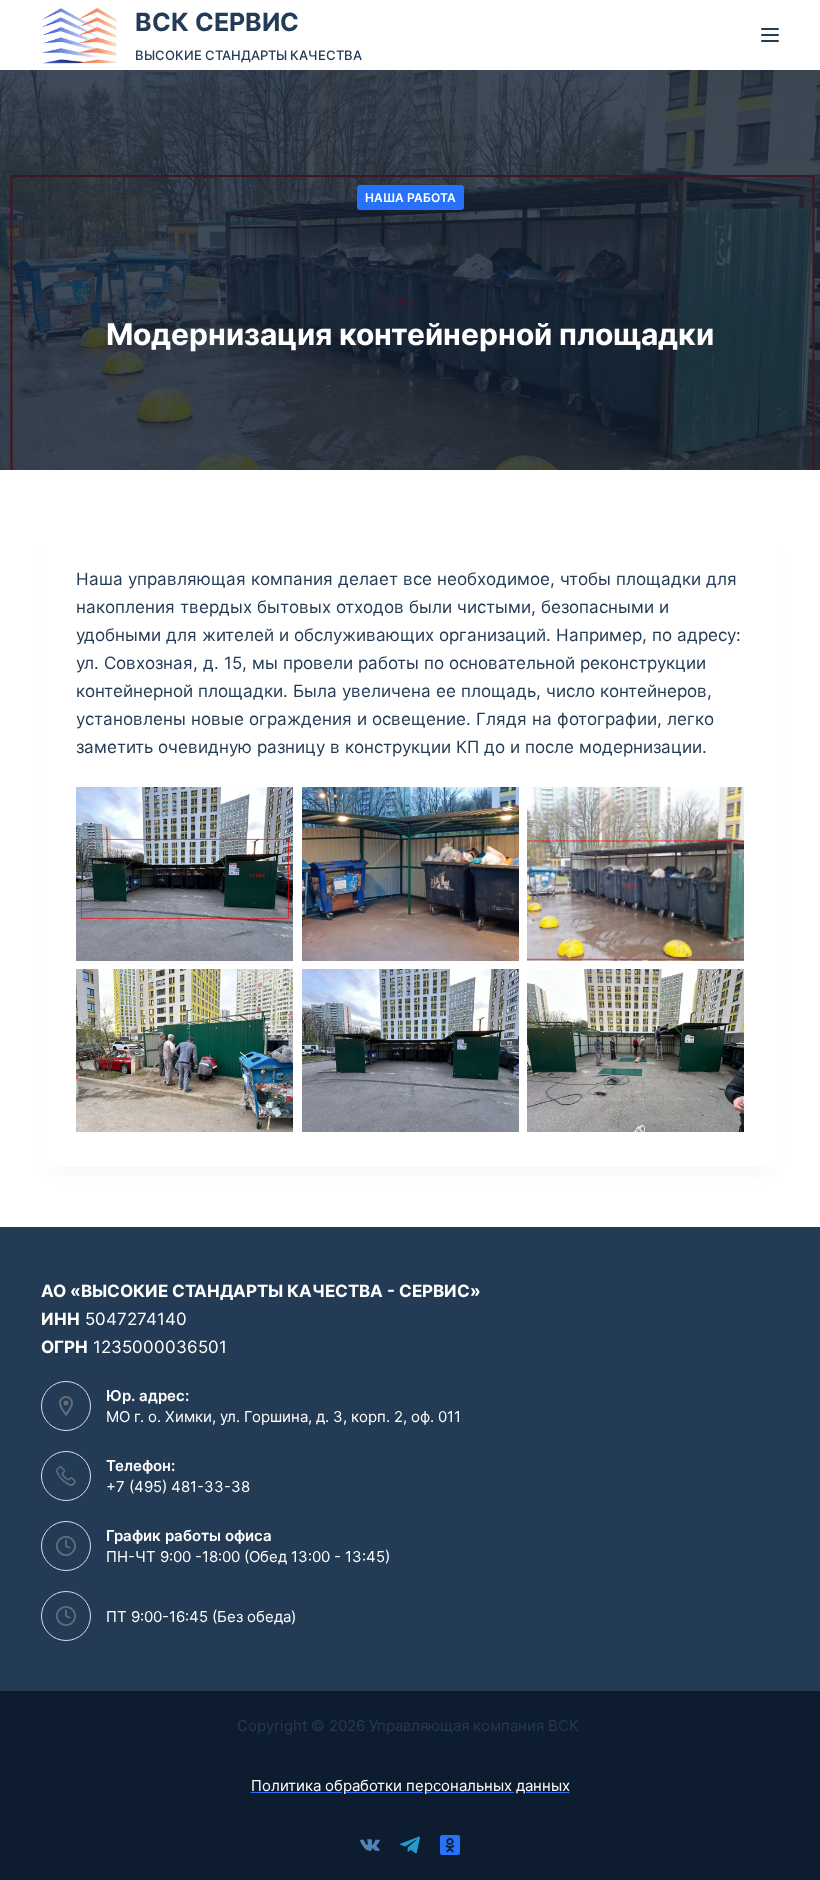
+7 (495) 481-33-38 (178, 1486)
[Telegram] (410, 1845)
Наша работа (410, 197)
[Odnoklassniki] (450, 1845)
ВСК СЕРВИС (217, 22)
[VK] (370, 1845)
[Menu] (770, 35)
